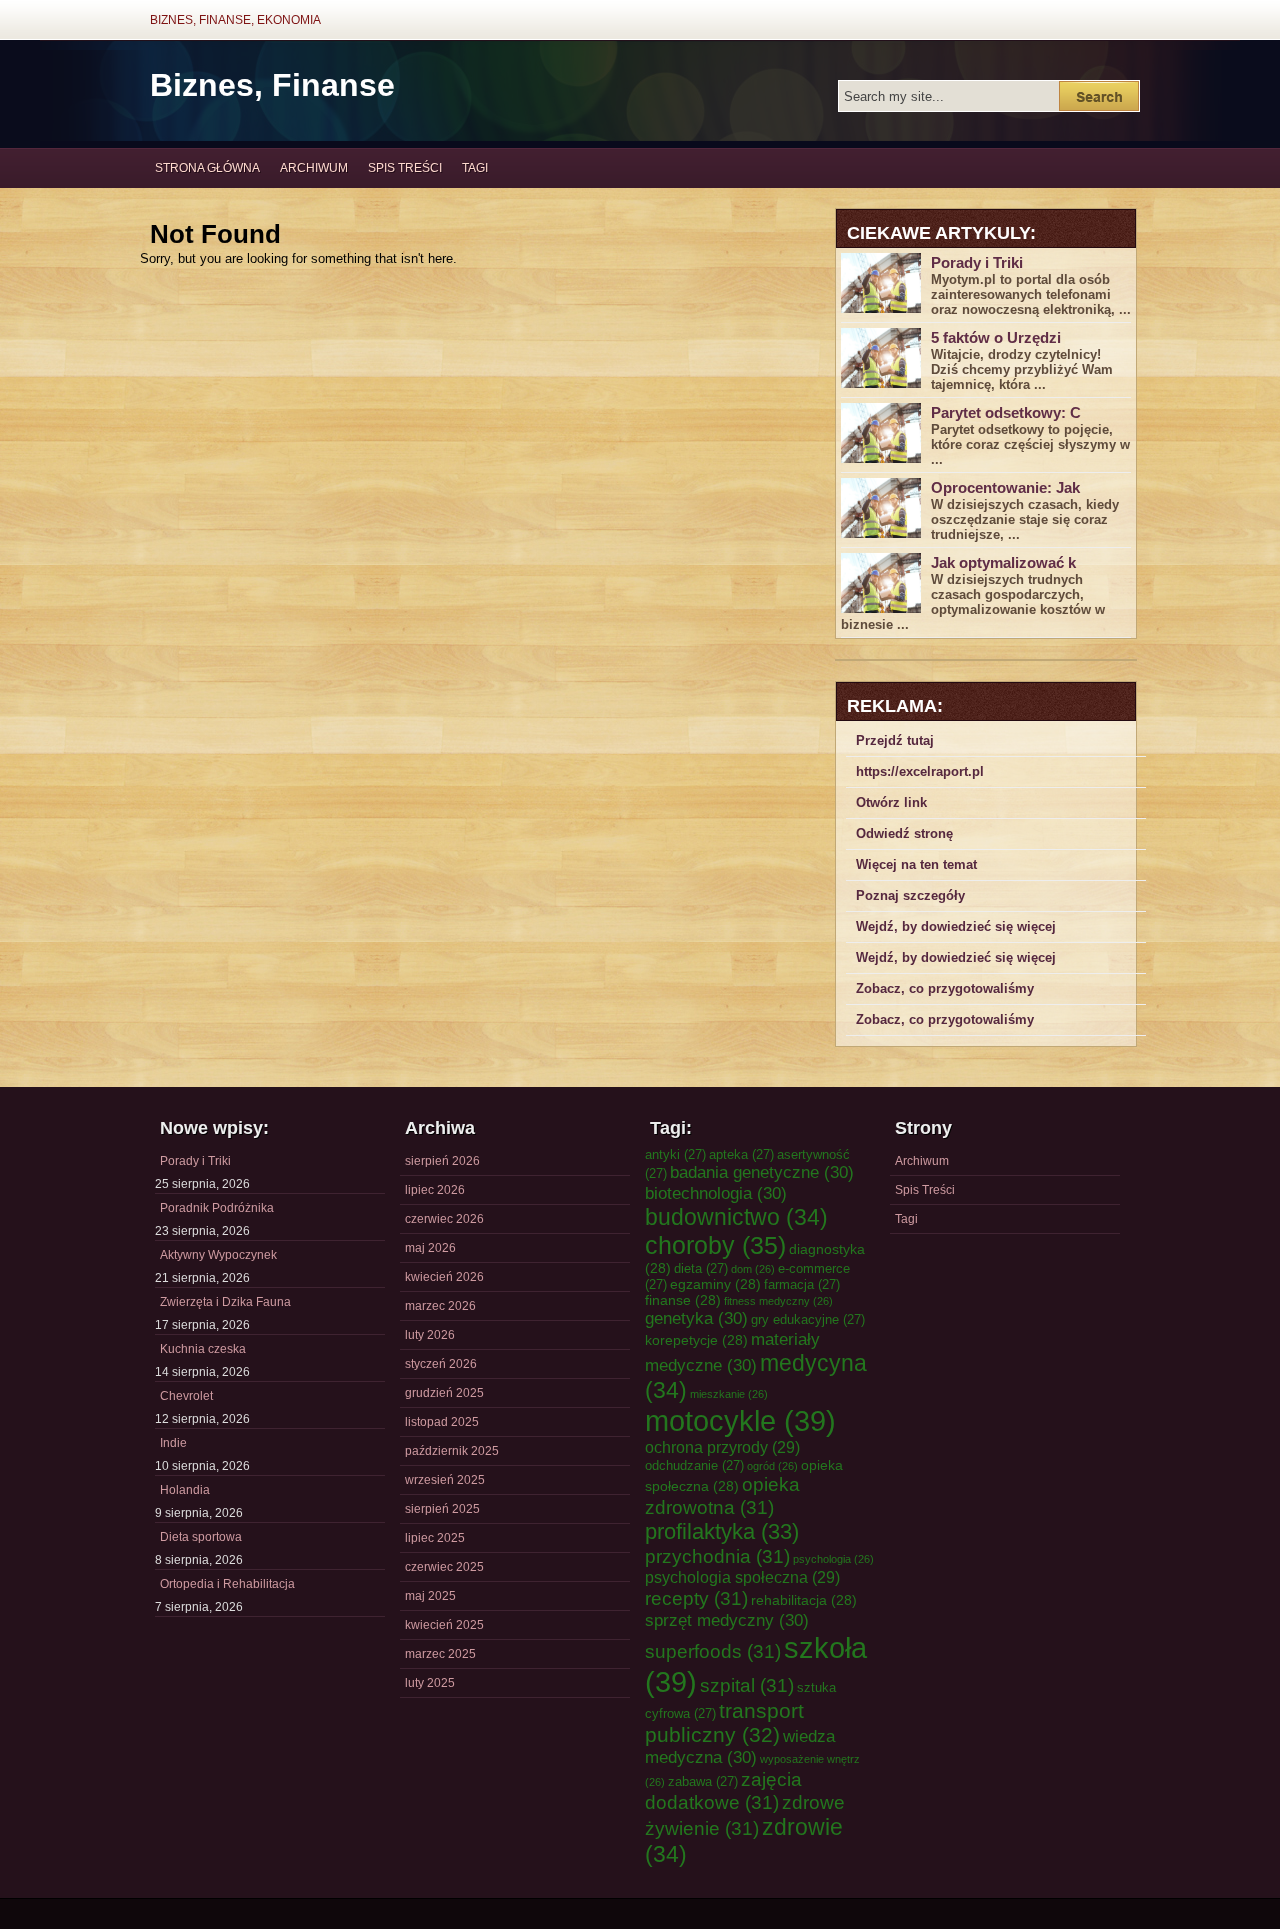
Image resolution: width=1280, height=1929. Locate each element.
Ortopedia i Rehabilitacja (227, 1584)
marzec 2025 (440, 1654)
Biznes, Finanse (272, 85)
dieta (701, 1268)
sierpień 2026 (442, 1161)
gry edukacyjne (808, 1319)
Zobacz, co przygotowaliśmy (945, 988)
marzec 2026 (440, 1306)
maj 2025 (430, 1596)
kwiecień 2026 (444, 1277)
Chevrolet (186, 1396)
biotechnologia (716, 1193)
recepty (696, 1598)
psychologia (833, 1559)
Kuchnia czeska (203, 1349)
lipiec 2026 (435, 1190)
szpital (747, 1685)
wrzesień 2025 (445, 1480)
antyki (675, 1154)
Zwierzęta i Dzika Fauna (225, 1302)
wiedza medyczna (740, 1746)
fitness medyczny (778, 1301)
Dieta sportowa (201, 1537)
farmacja (802, 1284)
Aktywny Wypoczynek (218, 1255)
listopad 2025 (442, 1422)
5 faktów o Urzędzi (996, 337)
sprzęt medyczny (727, 1620)
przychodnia (717, 1556)
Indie (173, 1443)
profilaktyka (722, 1531)
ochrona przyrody (722, 1447)
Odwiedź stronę (904, 833)
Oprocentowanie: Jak (1005, 487)
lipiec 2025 (435, 1538)
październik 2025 (452, 1451)
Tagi (475, 168)
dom (753, 1269)
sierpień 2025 (442, 1509)
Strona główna (207, 168)
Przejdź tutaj (895, 740)
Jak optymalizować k (1003, 562)
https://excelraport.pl (920, 771)
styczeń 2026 (441, 1364)
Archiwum (314, 168)
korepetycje (696, 1340)
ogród (772, 1466)
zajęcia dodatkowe (723, 1790)
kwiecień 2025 (444, 1625)
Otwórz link (891, 802)
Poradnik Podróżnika (217, 1208)
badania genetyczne (762, 1172)
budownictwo (736, 1217)
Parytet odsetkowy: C (1006, 412)
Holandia (185, 1490)
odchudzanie (694, 1465)
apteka (741, 1154)
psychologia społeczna (742, 1577)
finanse (683, 1300)
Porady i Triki (977, 262)
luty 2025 (430, 1683)
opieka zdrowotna (722, 1495)
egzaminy (715, 1284)
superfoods (713, 1651)
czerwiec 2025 (444, 1567)
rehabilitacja (804, 1600)
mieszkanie (729, 1394)
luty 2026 (430, 1335)
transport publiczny (724, 1722)
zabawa (703, 1781)
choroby (715, 1245)
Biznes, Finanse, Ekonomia (235, 20)
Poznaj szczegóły (910, 895)
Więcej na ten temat (916, 864)
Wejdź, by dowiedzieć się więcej (956, 926)
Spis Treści (405, 168)
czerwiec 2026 (444, 1219)
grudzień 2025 (444, 1393)
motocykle (740, 1420)
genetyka (696, 1318)
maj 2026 (430, 1248)
